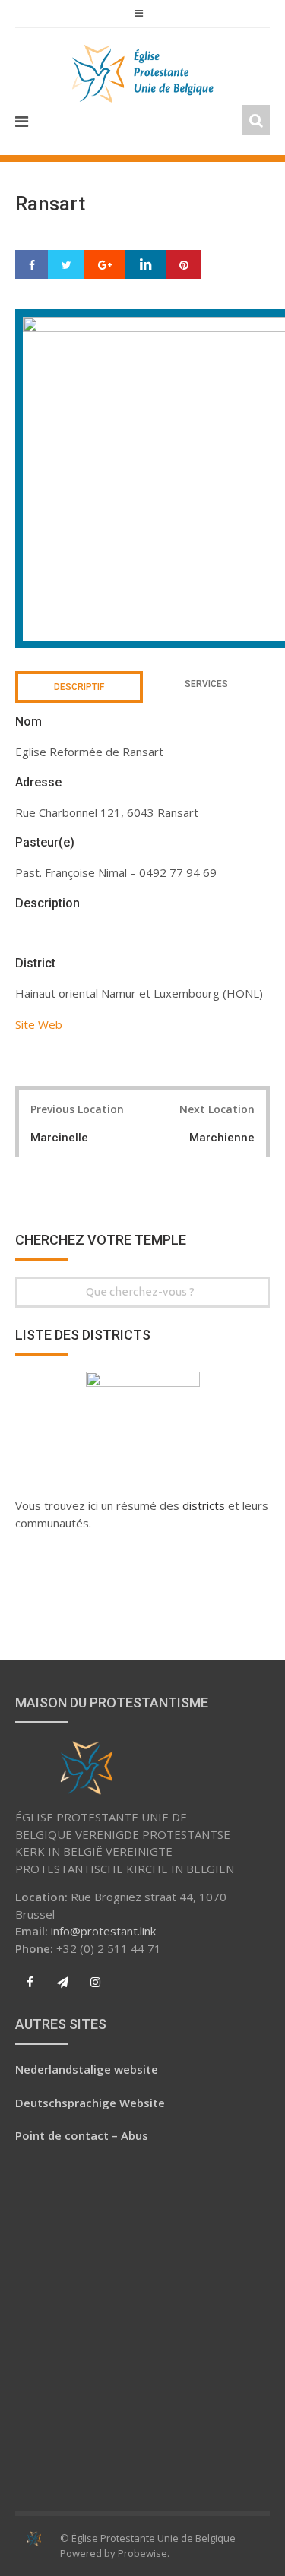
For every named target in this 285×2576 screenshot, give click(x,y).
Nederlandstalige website (87, 2069)
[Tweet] (66, 265)
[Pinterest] (184, 265)
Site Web (39, 1024)
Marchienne (222, 1138)
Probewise (142, 2553)
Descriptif (79, 687)
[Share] (32, 265)
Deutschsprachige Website (90, 2103)
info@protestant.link (103, 1931)
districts (205, 1505)
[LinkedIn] (146, 265)
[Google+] (105, 265)
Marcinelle (59, 1138)
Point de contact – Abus (82, 2135)
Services (206, 684)
